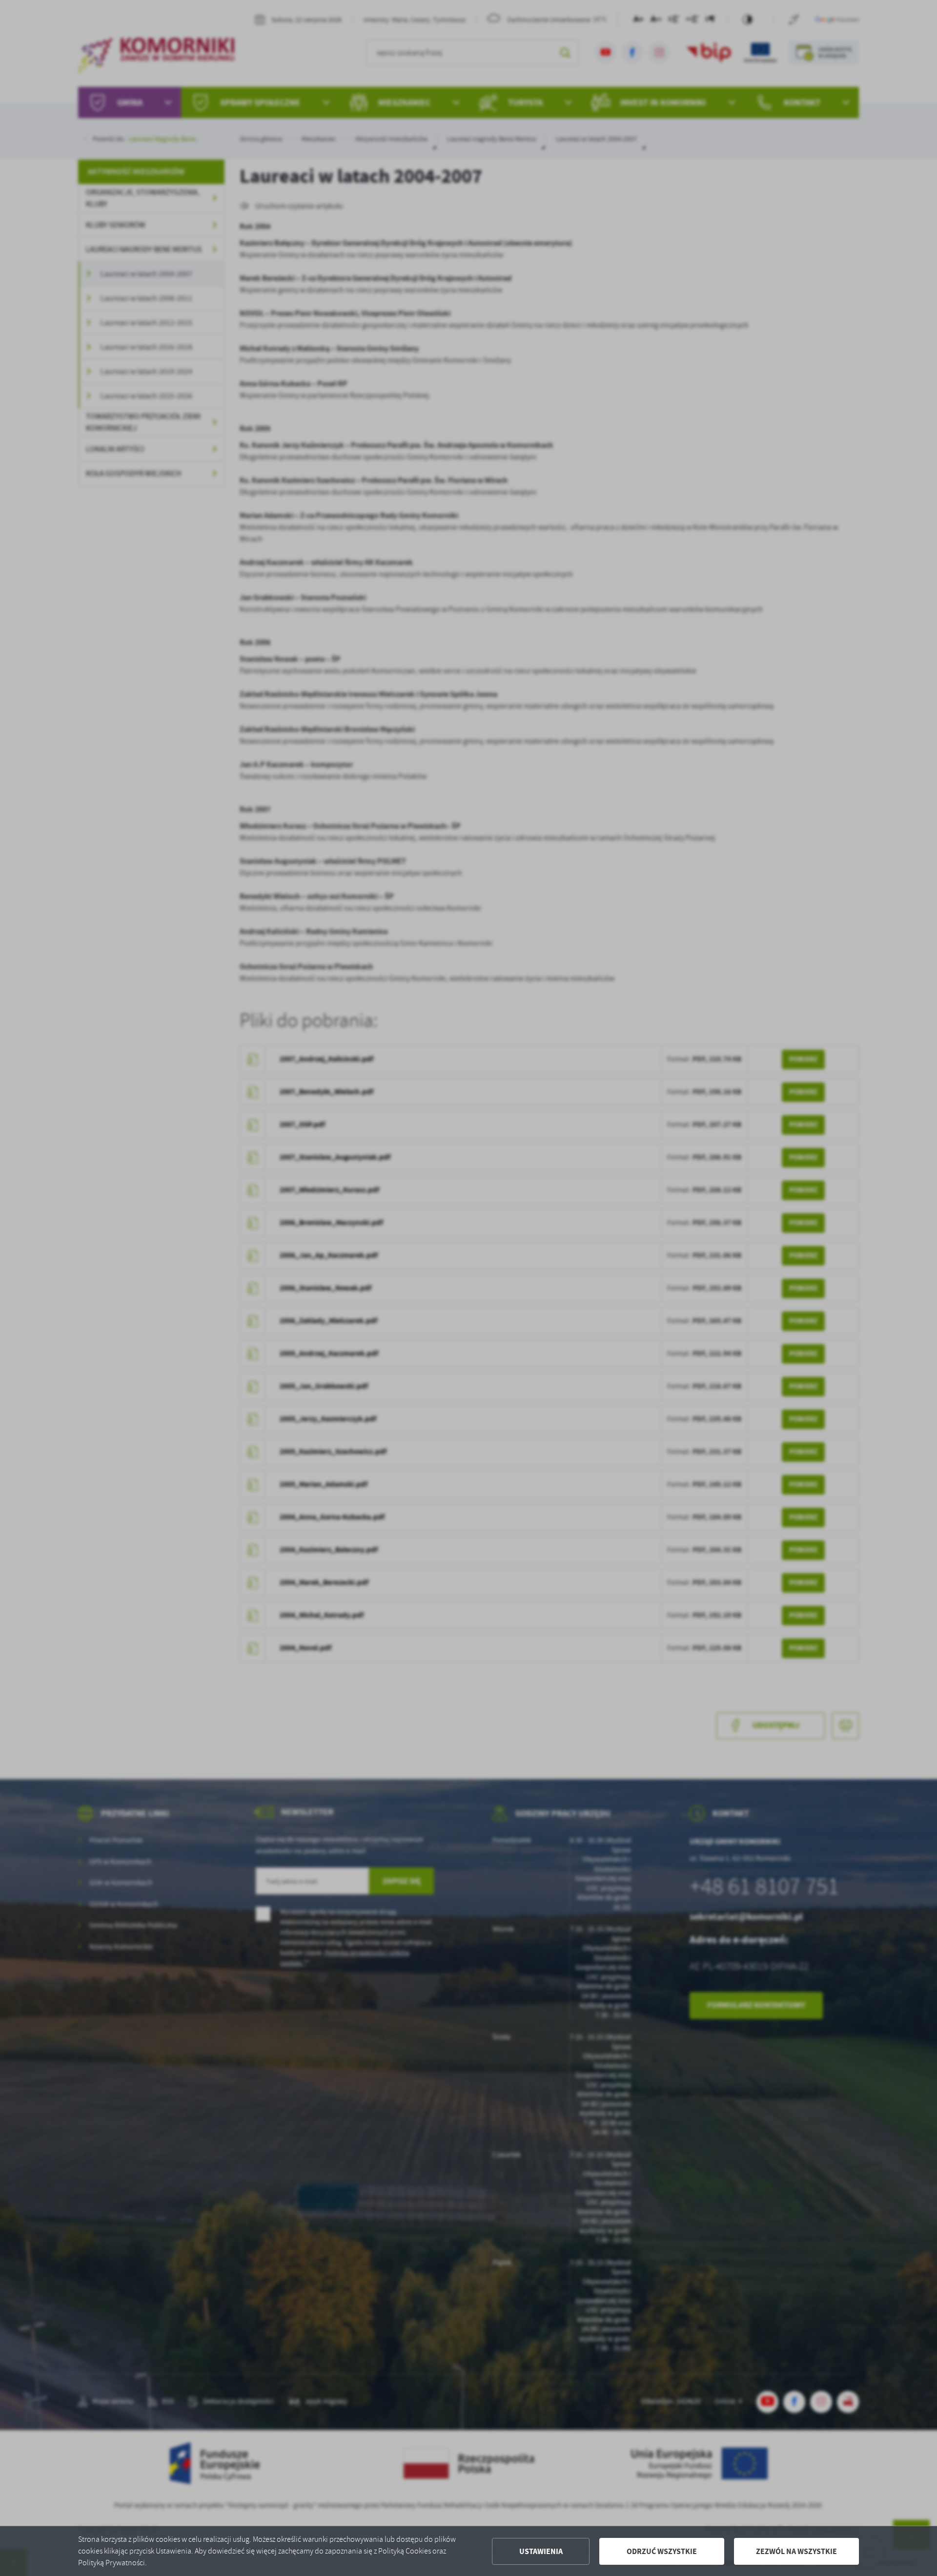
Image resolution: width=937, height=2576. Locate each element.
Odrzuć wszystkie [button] (662, 2551)
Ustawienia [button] (541, 2551)
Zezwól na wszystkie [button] (796, 2551)
